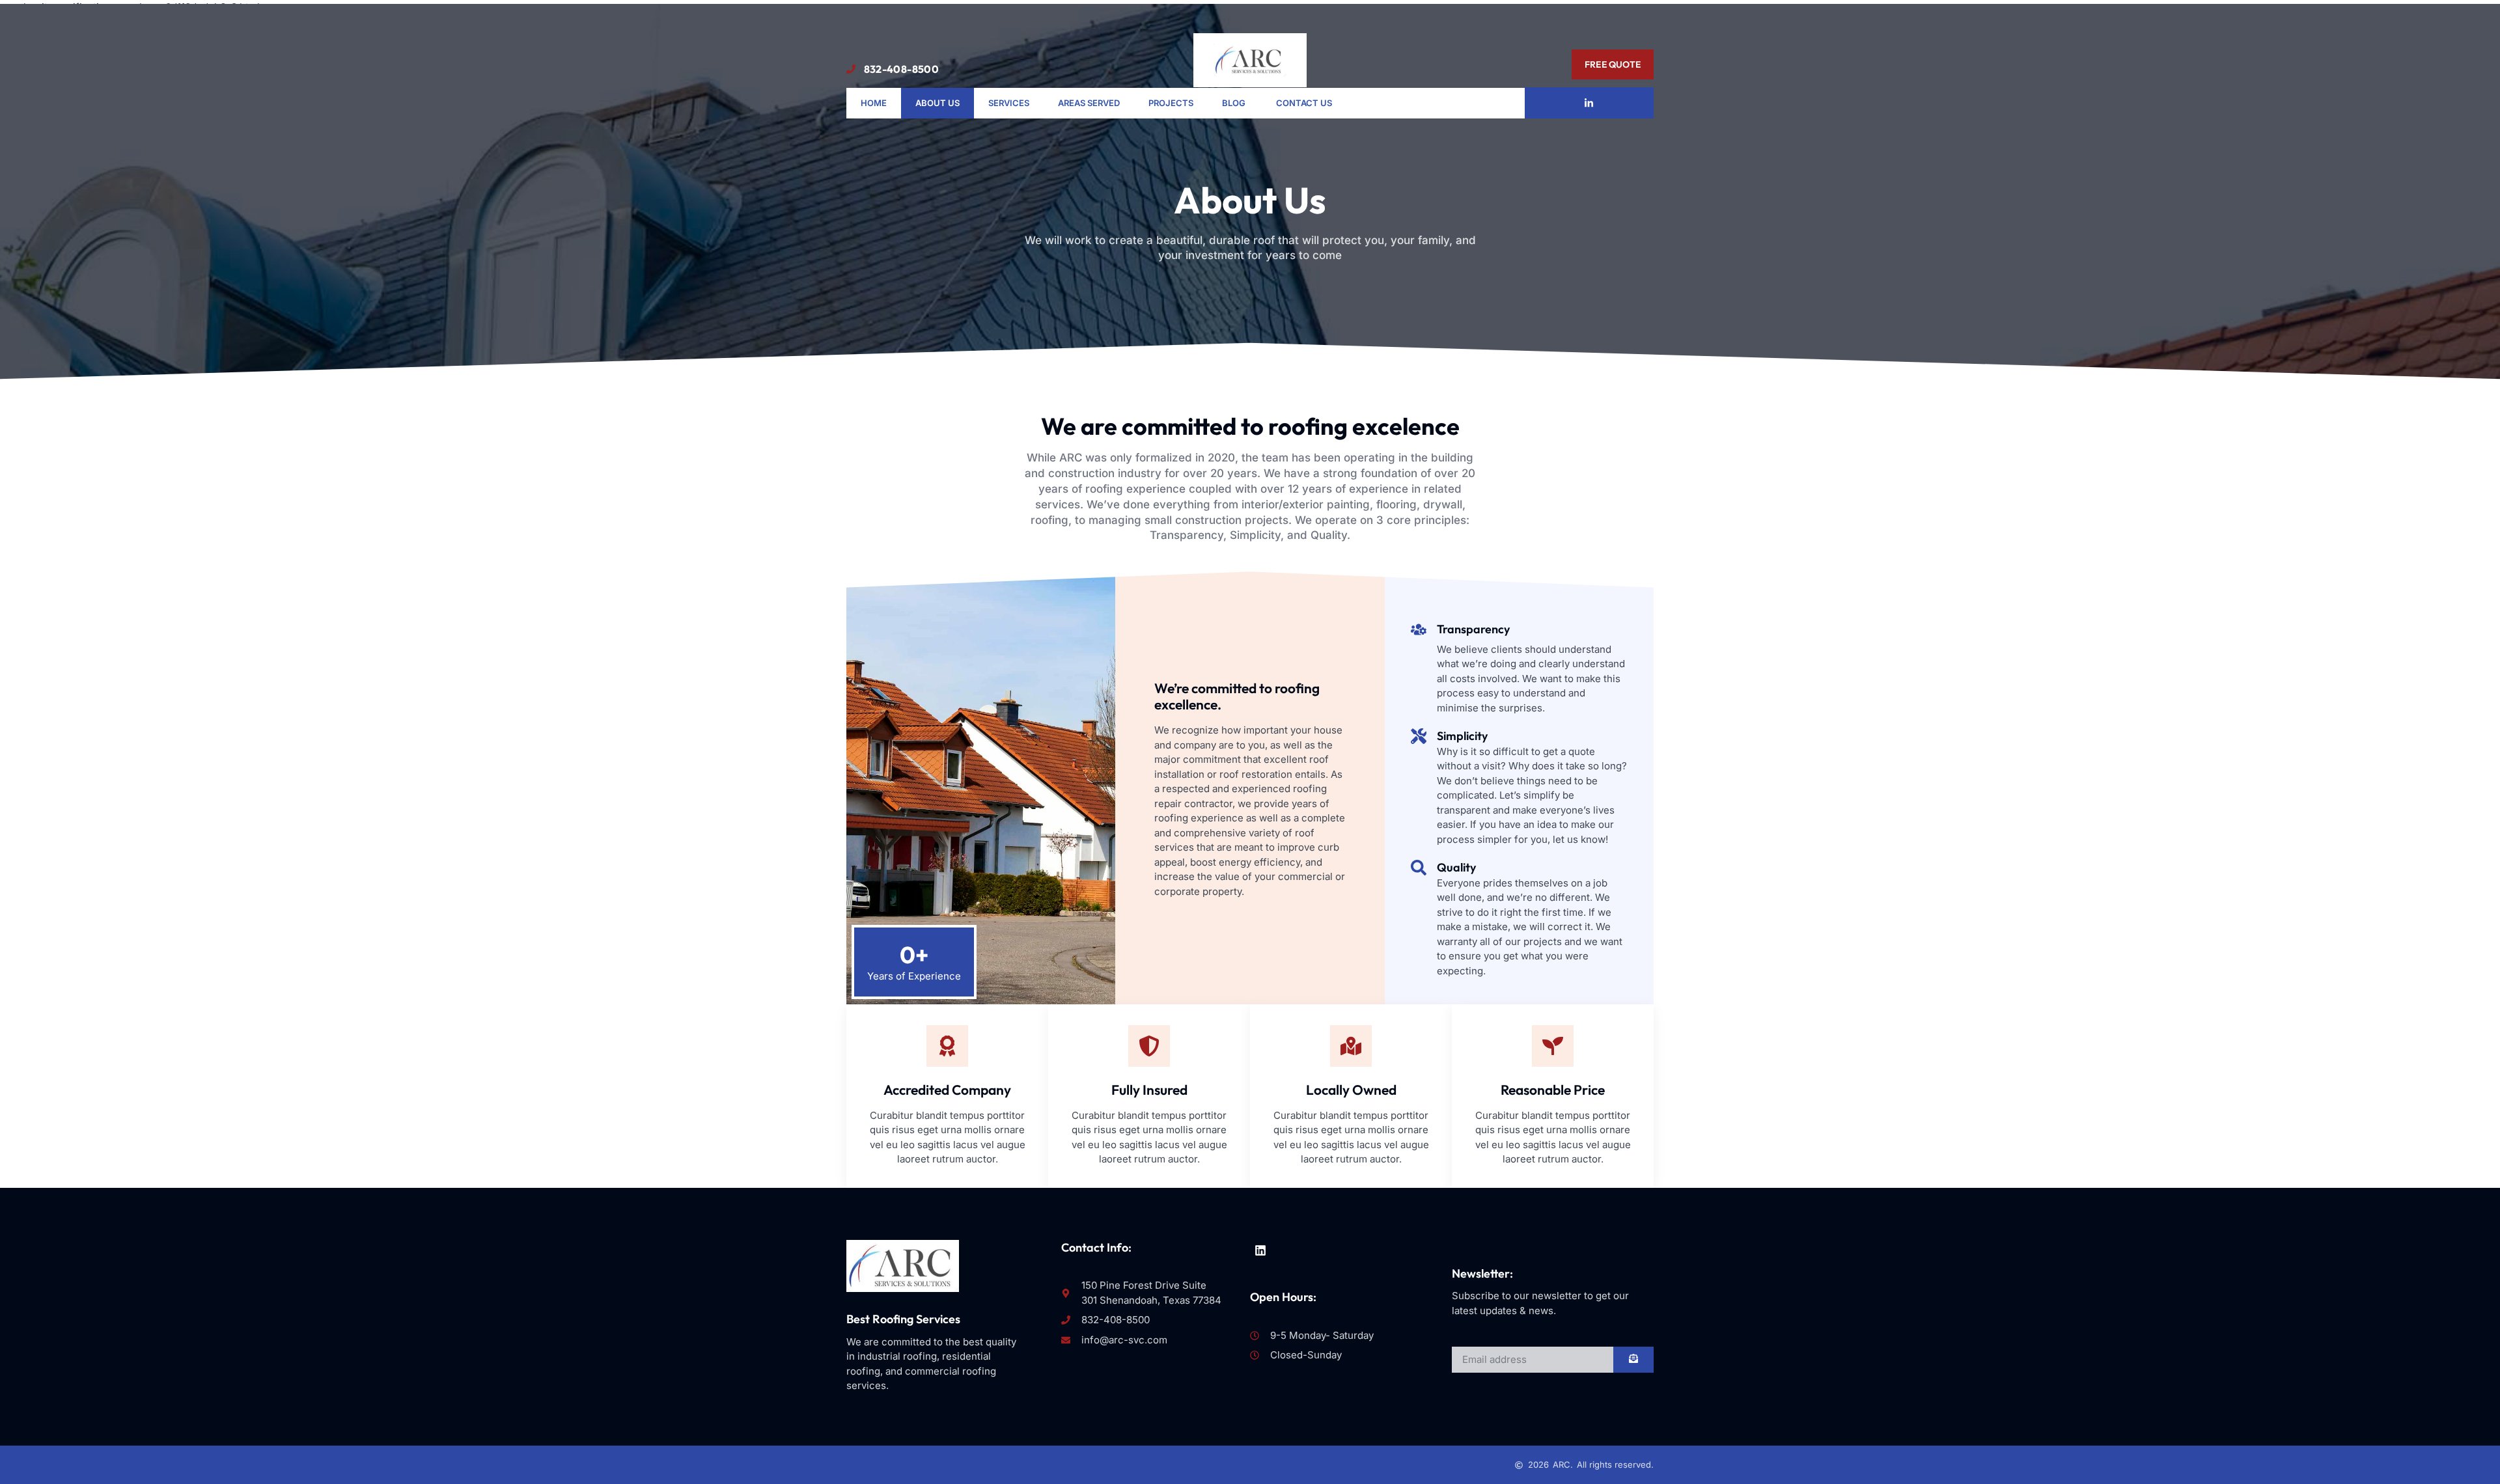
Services (1009, 103)
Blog (1235, 103)
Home (874, 103)
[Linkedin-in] (1589, 103)
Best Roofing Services (903, 1319)
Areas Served (1089, 103)
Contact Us (1304, 103)
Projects (1171, 103)
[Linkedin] (1260, 1250)
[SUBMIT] (1633, 1360)
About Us (937, 103)
